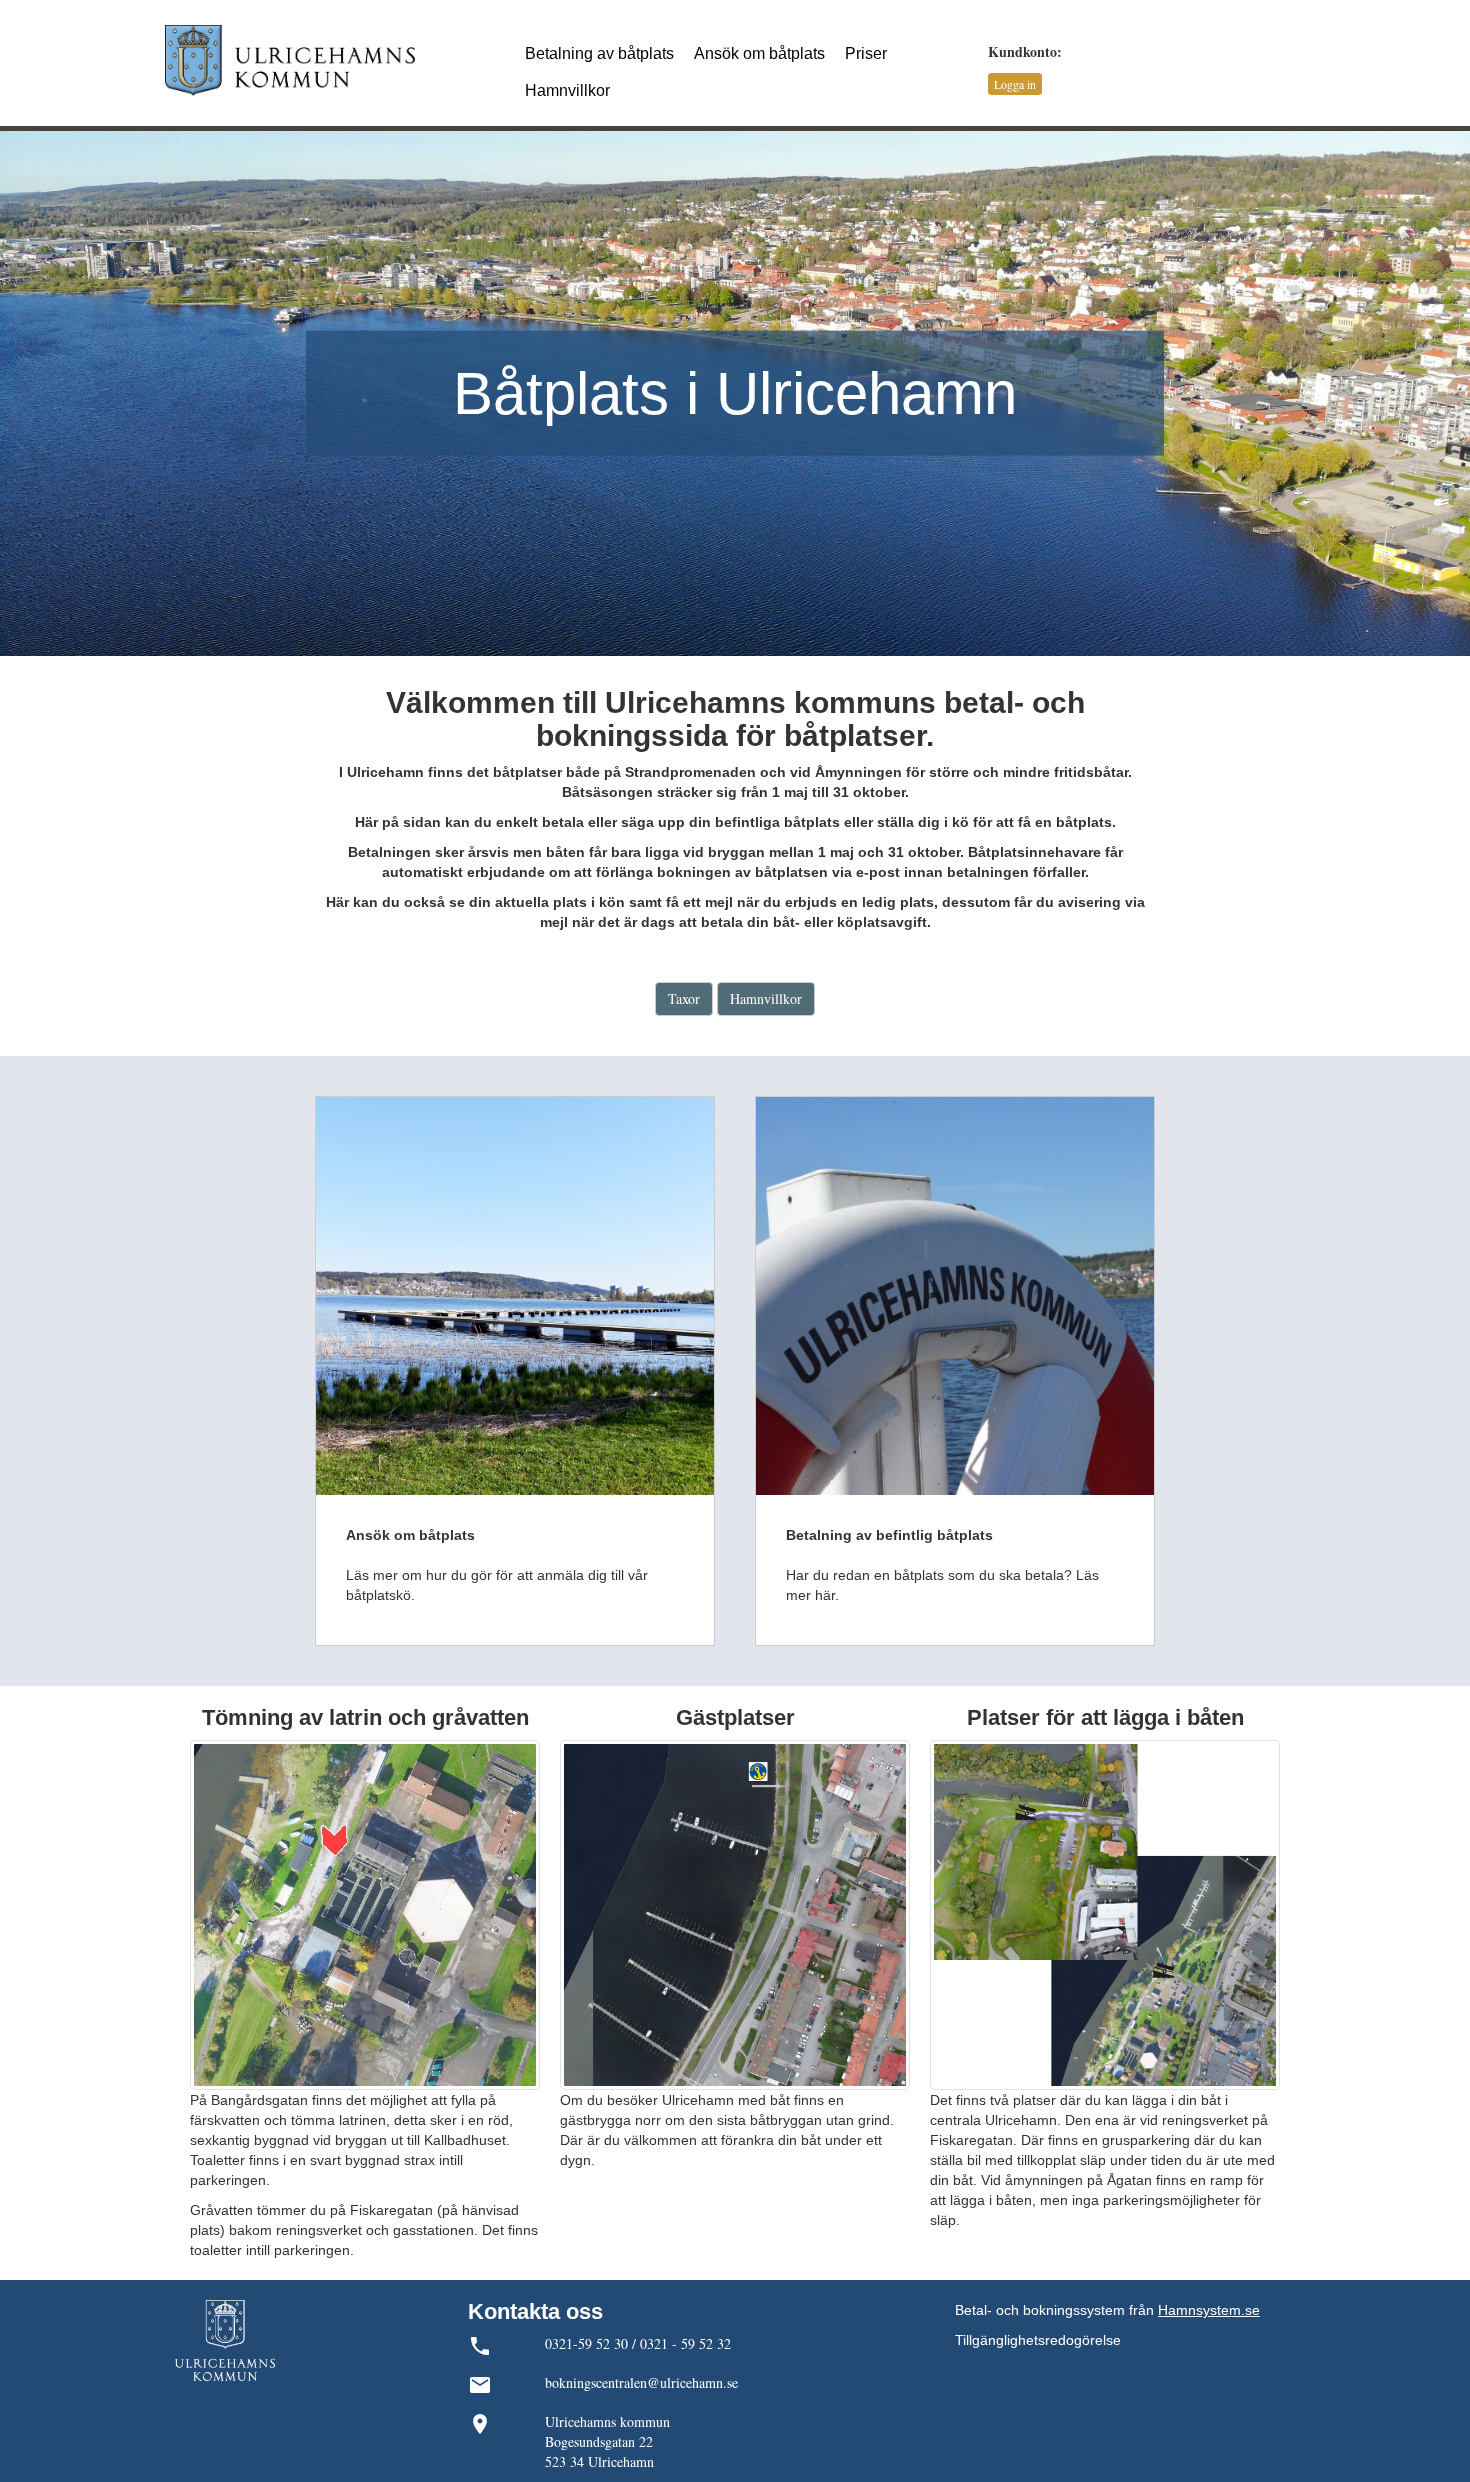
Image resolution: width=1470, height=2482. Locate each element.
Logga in (1015, 84)
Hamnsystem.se (1209, 2310)
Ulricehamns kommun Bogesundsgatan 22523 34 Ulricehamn (607, 2441)
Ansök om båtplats (759, 53)
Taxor (684, 998)
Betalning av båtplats (599, 53)
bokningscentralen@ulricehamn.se (641, 2382)
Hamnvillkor (567, 90)
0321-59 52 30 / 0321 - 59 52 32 (638, 2343)
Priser (866, 53)
